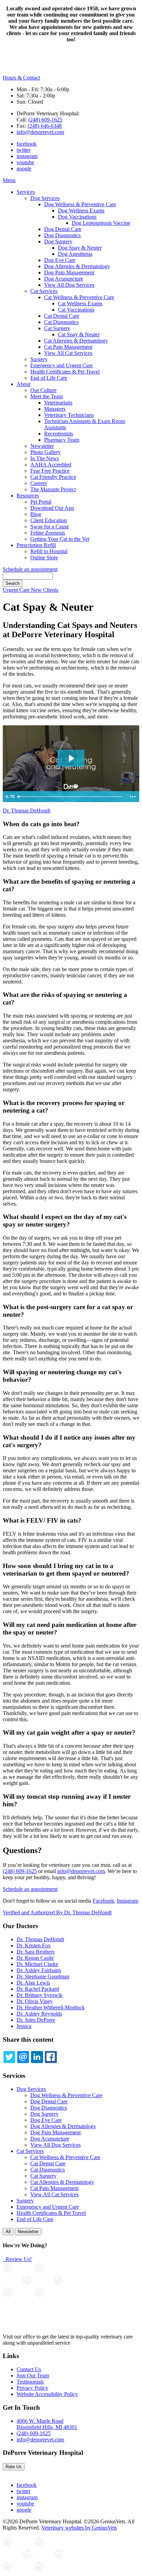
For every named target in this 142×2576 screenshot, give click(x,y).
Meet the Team (47, 396)
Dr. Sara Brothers (35, 1952)
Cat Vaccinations (76, 310)
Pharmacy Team (62, 440)
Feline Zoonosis (48, 533)
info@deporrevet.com (40, 132)
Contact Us (29, 2369)
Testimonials (30, 2382)
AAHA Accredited (51, 465)
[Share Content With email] (23, 2057)
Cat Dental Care (62, 316)
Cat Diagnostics (61, 322)
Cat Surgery (57, 328)
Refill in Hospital (49, 551)
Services (26, 192)
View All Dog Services (69, 285)
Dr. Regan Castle (35, 1958)
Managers (55, 409)
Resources (28, 496)
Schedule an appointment (30, 569)
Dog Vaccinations (77, 217)
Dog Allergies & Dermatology (77, 266)
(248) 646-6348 (45, 126)
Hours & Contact (21, 78)
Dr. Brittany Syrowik (39, 1995)
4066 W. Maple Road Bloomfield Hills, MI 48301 (47, 2424)
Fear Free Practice (50, 471)
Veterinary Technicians (69, 415)
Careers (39, 483)
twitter (23, 150)
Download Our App (52, 508)
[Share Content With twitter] (9, 2057)
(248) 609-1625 (45, 120)
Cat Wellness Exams (80, 303)
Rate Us (14, 2467)
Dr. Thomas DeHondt (27, 811)
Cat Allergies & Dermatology (76, 341)
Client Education (49, 520)
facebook (27, 144)
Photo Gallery (45, 452)
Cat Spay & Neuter (79, 334)
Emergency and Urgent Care (62, 365)
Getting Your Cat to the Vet (60, 539)
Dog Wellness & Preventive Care (80, 204)
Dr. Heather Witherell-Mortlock (51, 2007)
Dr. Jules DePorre (36, 2020)
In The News (45, 458)
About (23, 384)
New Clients (45, 590)
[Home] (41, 71)
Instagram (128, 1901)
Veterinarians (58, 403)
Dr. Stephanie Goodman (43, 1976)
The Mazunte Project (53, 489)
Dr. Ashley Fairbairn (39, 1970)
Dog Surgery (58, 241)
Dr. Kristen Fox (34, 1946)
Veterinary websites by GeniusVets (79, 2528)
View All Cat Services (68, 353)
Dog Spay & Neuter (80, 248)
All (8, 2232)
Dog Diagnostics (62, 235)
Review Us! (18, 2259)
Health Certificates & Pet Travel (65, 372)
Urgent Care (17, 590)
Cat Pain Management (68, 347)
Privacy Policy (32, 2388)
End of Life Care (49, 378)
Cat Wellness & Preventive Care (79, 297)
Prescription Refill (36, 545)
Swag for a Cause (50, 527)
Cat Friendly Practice (53, 477)
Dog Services (45, 198)
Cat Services (44, 291)
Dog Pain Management (69, 272)
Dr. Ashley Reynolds (39, 2014)
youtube (25, 162)
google (24, 169)
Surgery (39, 359)
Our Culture (43, 390)
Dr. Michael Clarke (37, 1964)
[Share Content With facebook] (51, 2057)
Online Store (44, 558)
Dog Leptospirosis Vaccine (101, 223)
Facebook (103, 1901)
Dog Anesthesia (75, 254)
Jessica (24, 2026)
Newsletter (42, 446)
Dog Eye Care (60, 260)
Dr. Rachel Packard (38, 1989)
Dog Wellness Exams (81, 211)
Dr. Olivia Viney (35, 2001)
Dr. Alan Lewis (33, 1983)
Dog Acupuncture (64, 279)
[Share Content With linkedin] (37, 2057)
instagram (27, 156)
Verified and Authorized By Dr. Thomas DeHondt (57, 1912)
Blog (36, 514)
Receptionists (59, 434)
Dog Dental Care (63, 229)
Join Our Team (33, 2375)
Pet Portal (41, 502)
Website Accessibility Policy (47, 2394)
